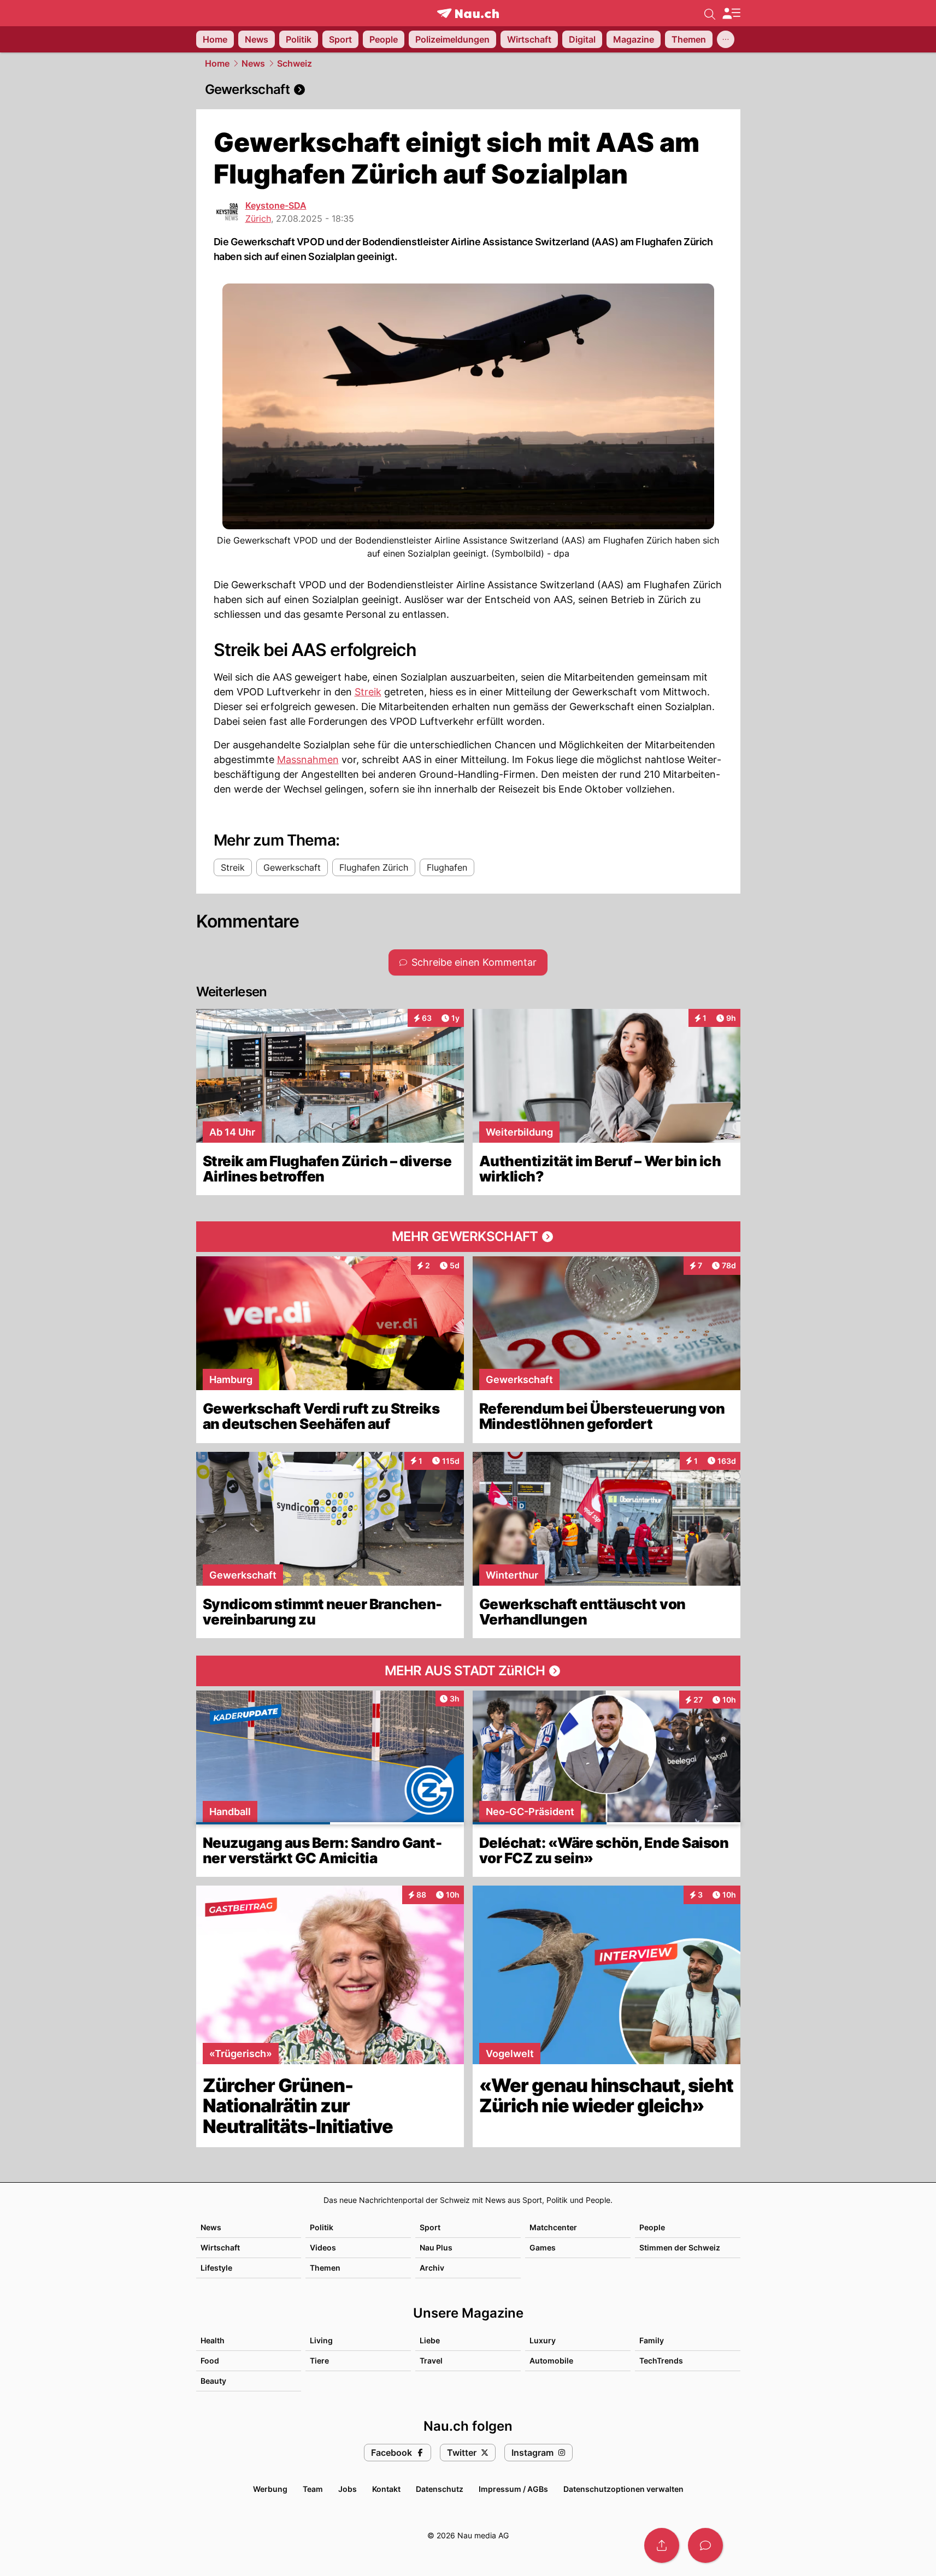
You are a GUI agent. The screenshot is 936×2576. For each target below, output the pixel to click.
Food (210, 2361)
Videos (323, 2247)
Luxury (543, 2340)
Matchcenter (553, 2227)
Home (217, 63)
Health (213, 2340)
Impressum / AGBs (513, 2489)
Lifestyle (216, 2268)
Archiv (432, 2268)
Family (652, 2340)
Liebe (430, 2340)
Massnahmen (308, 760)
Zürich (258, 218)
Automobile (551, 2361)
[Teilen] (662, 2545)
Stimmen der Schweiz (680, 2247)
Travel (431, 2361)
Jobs (348, 2489)
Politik (322, 2227)
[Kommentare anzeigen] (705, 2545)
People (652, 2227)
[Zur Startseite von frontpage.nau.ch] (468, 13)
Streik (368, 692)
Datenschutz (440, 2489)
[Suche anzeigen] (710, 13)
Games (543, 2247)
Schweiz (295, 63)
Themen (325, 2268)
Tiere (319, 2361)
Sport (430, 2227)
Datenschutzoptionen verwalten (623, 2489)
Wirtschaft (220, 2247)
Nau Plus (436, 2247)
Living (321, 2340)
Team (313, 2489)
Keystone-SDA (276, 205)
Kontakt (386, 2489)
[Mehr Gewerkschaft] (468, 1237)
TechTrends (661, 2361)
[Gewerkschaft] (468, 90)
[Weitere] (726, 39)
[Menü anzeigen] (731, 13)
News (253, 63)
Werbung (270, 2489)
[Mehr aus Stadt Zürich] (468, 1671)
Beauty (213, 2381)
